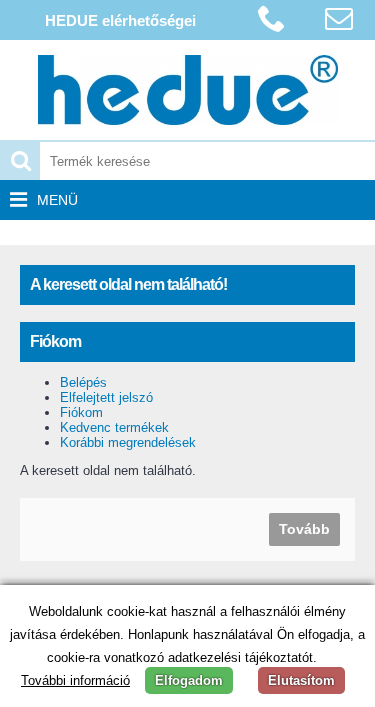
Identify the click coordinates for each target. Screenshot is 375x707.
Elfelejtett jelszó (106, 397)
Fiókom (81, 412)
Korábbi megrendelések (128, 442)
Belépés (83, 382)
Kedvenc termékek (114, 427)
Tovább (304, 529)
